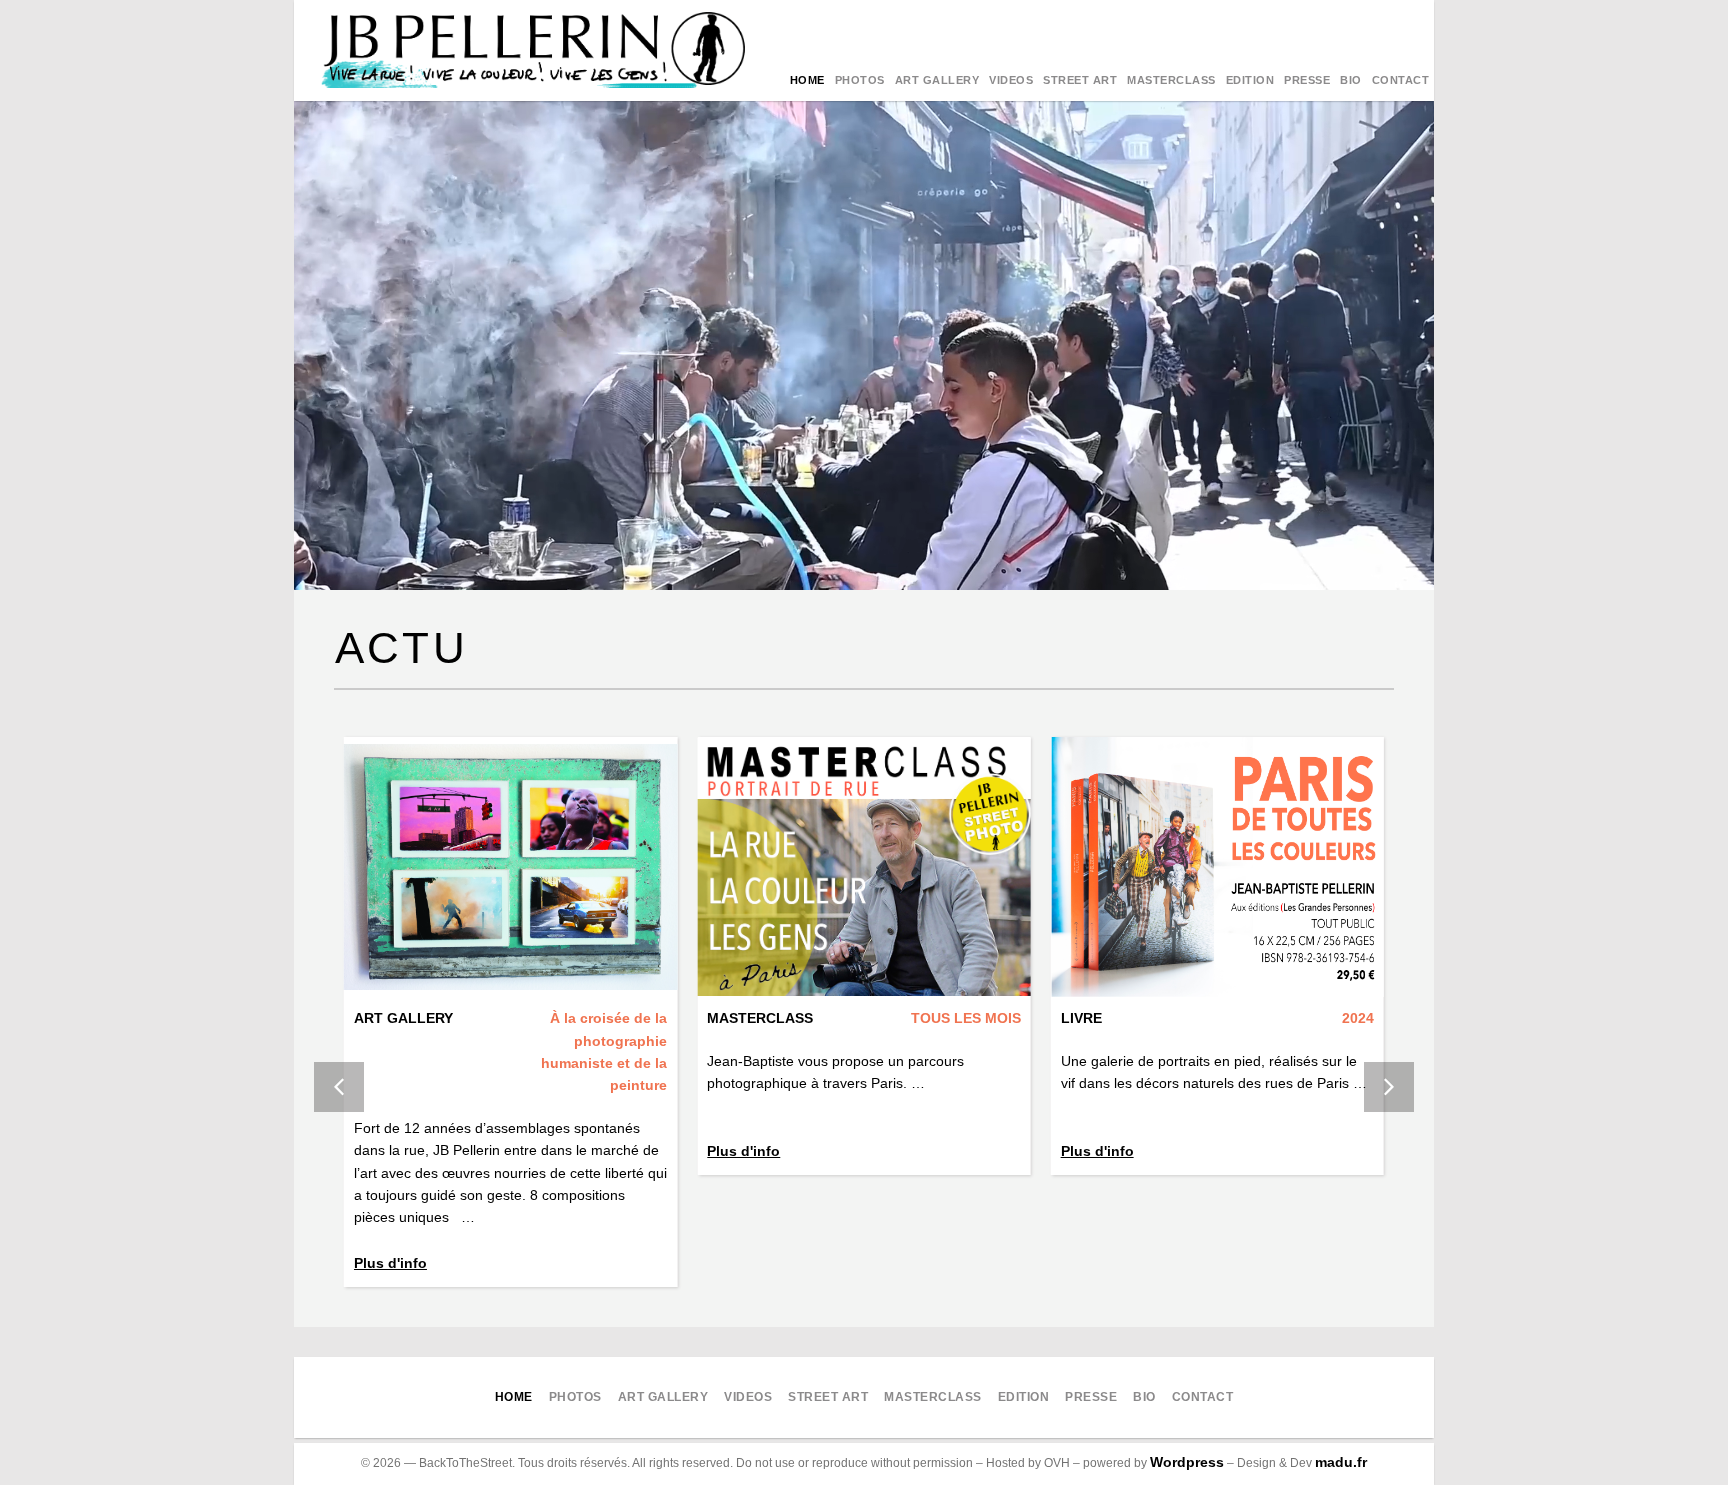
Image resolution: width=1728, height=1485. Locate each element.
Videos (1011, 80)
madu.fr (1341, 1462)
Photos (860, 80)
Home (807, 80)
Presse (1307, 80)
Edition (1250, 80)
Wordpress (1187, 1462)
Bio (1351, 80)
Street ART (1080, 80)
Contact (1401, 80)
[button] (1389, 1087)
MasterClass (1171, 80)
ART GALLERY (937, 80)
